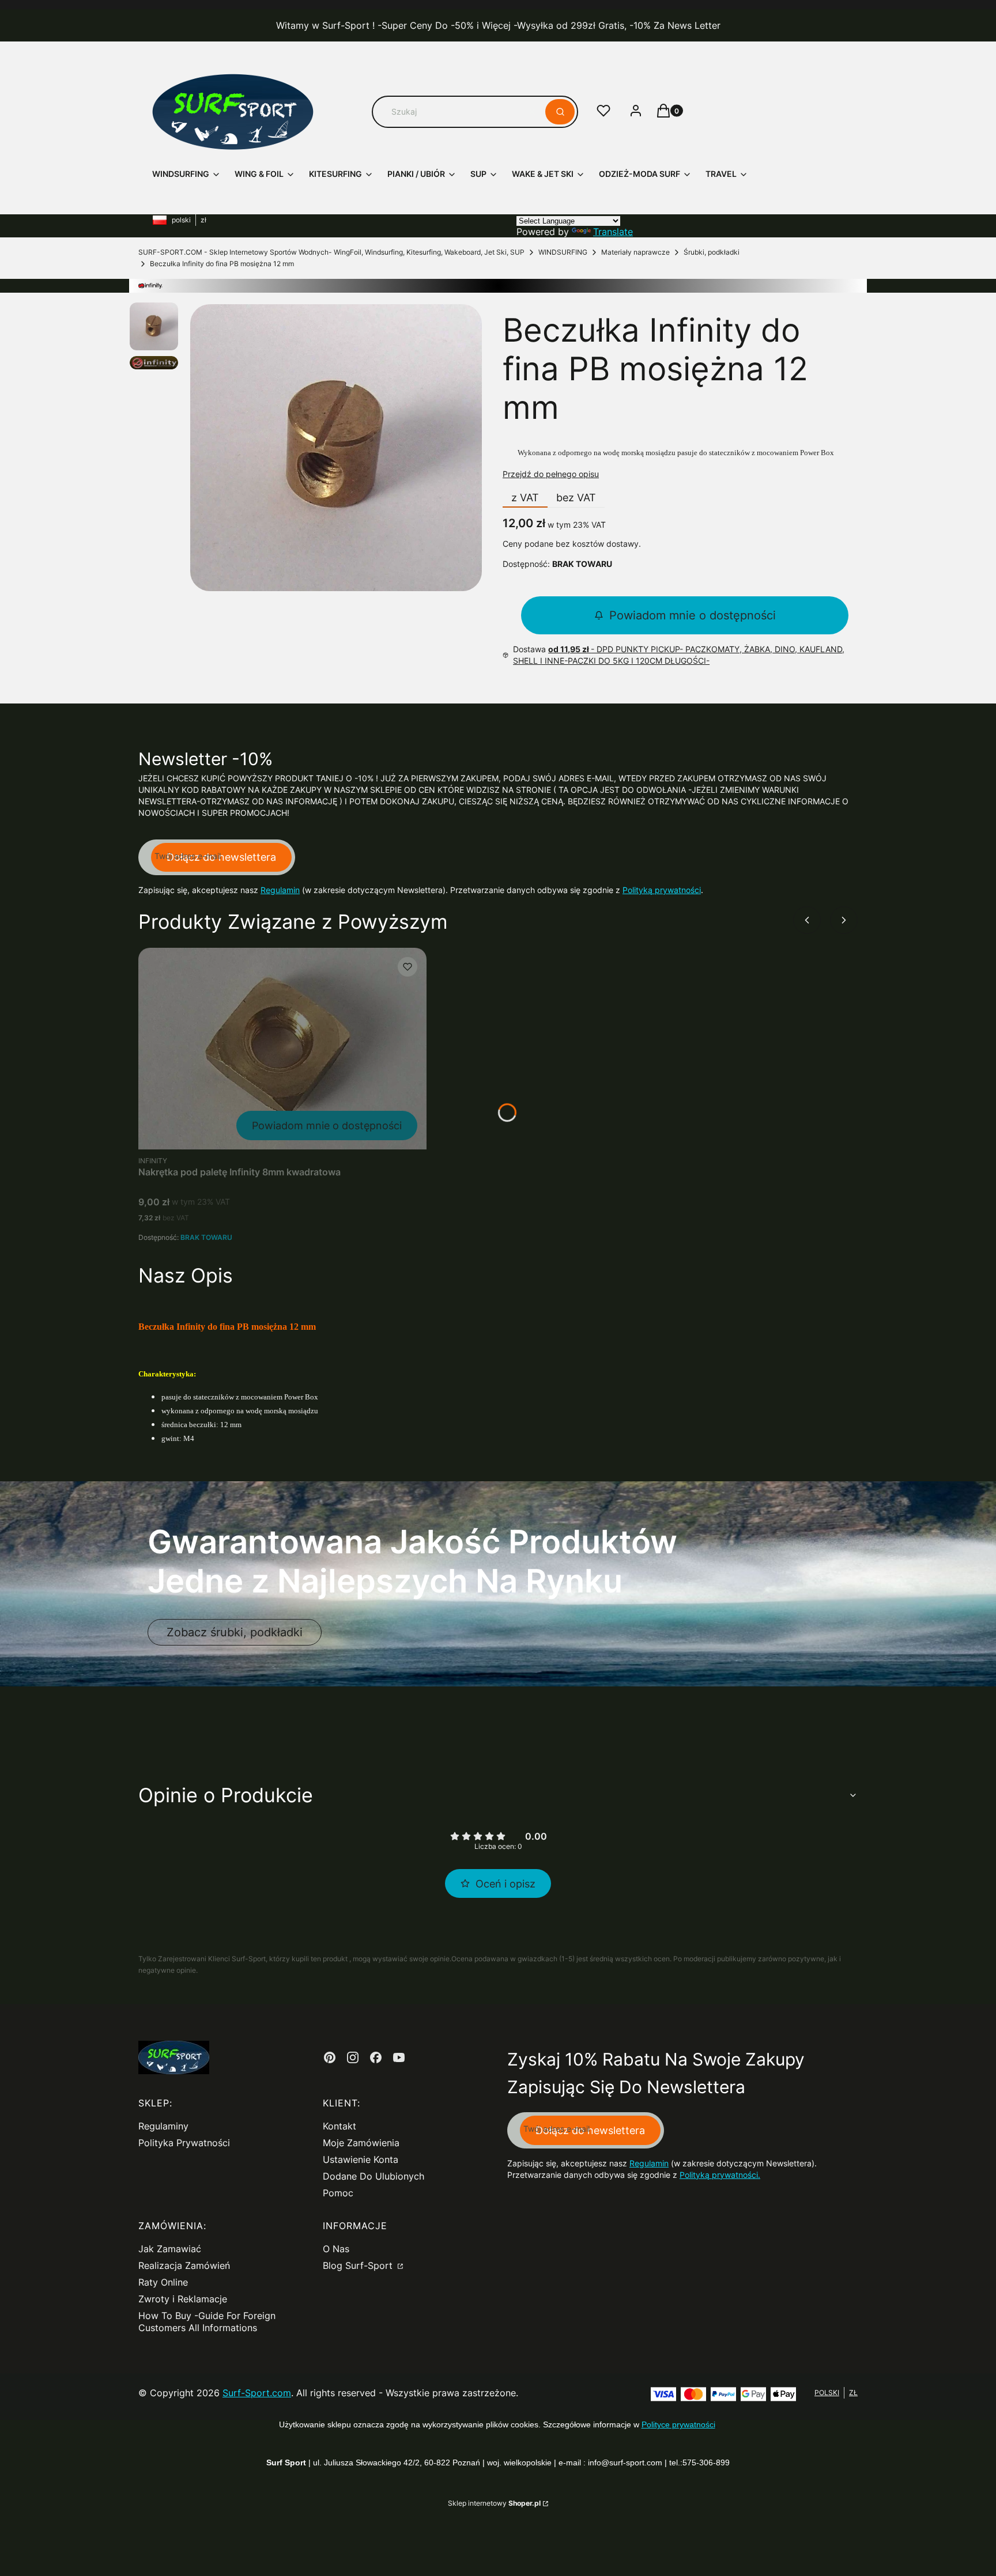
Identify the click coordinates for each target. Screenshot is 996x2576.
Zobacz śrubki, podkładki (235, 1632)
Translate (613, 232)
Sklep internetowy (494, 2503)
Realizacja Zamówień (184, 2265)
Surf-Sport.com (257, 2393)
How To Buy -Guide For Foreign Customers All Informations (207, 2322)
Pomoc (338, 2193)
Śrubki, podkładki (712, 252)
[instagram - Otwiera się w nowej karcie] (353, 2057)
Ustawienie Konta (361, 2159)
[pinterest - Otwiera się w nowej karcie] (330, 2057)
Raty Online (163, 2282)
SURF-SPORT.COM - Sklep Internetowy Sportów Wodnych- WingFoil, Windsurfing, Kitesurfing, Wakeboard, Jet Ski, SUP (331, 252)
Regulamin (280, 890)
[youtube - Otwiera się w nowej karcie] (399, 2057)
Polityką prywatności (662, 890)
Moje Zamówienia (361, 2143)
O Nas (336, 2249)
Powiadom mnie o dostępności (693, 615)
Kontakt (339, 2126)
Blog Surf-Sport (359, 2265)
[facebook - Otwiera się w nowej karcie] (376, 2057)
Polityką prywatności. (720, 2175)
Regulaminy (163, 2126)
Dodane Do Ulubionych (373, 2176)
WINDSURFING (563, 252)
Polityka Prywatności (184, 2143)
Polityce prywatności (678, 2424)
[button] (560, 112)
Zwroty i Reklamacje (183, 2299)
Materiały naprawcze (635, 252)
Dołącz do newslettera (221, 857)
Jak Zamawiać (170, 2249)
